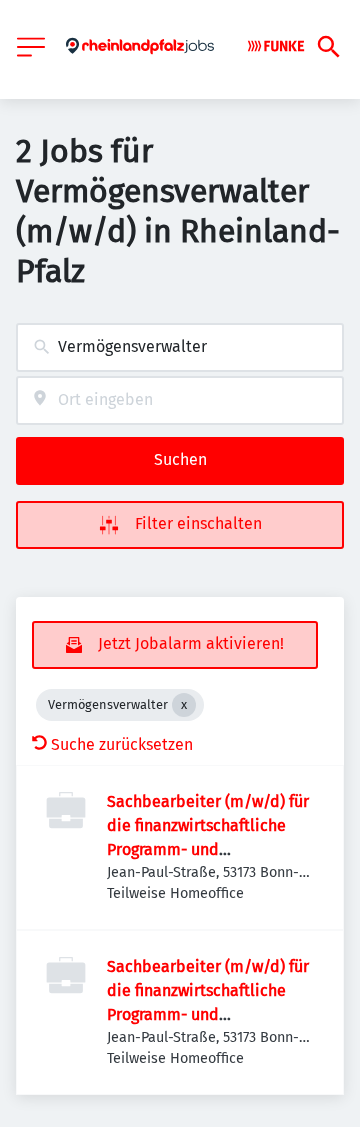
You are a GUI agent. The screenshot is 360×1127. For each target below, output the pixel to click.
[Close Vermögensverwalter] (184, 705)
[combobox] (180, 347)
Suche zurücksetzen (122, 744)
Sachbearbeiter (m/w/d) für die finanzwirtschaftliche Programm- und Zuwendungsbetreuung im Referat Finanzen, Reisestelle (212, 849)
